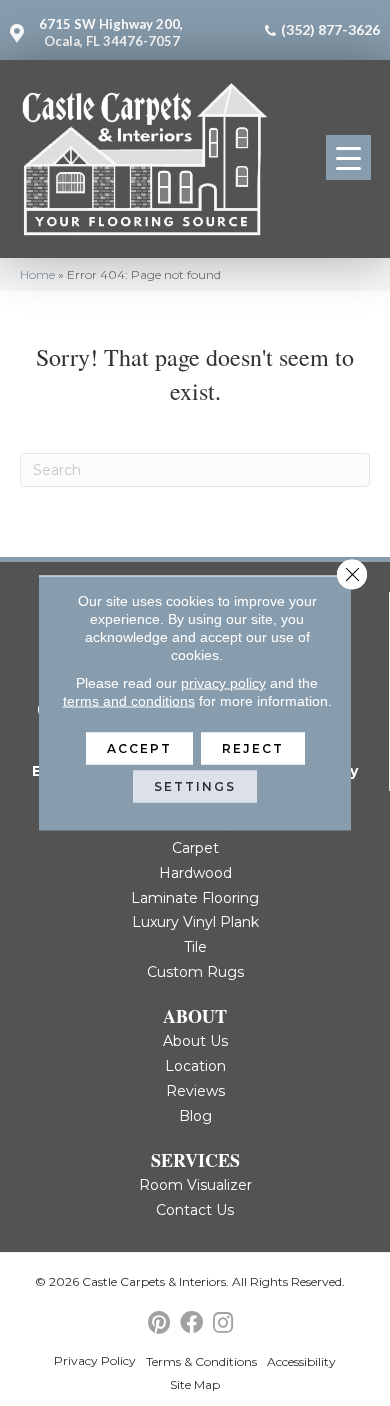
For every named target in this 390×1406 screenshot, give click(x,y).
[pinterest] (159, 1323)
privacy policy (223, 683)
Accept (139, 748)
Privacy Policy (95, 1360)
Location (195, 1066)
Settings (195, 786)
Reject (253, 748)
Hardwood (195, 873)
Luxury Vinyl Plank (195, 922)
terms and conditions (129, 701)
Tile (195, 947)
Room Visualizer (195, 1185)
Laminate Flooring (195, 898)
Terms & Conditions (201, 1361)
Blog (195, 1116)
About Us (195, 1041)
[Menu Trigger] (348, 157)
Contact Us (195, 1210)
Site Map (195, 1384)
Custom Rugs (195, 972)
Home (37, 274)
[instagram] (223, 1323)
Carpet (195, 848)
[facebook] (191, 1323)
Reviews (195, 1091)
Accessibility (301, 1361)
